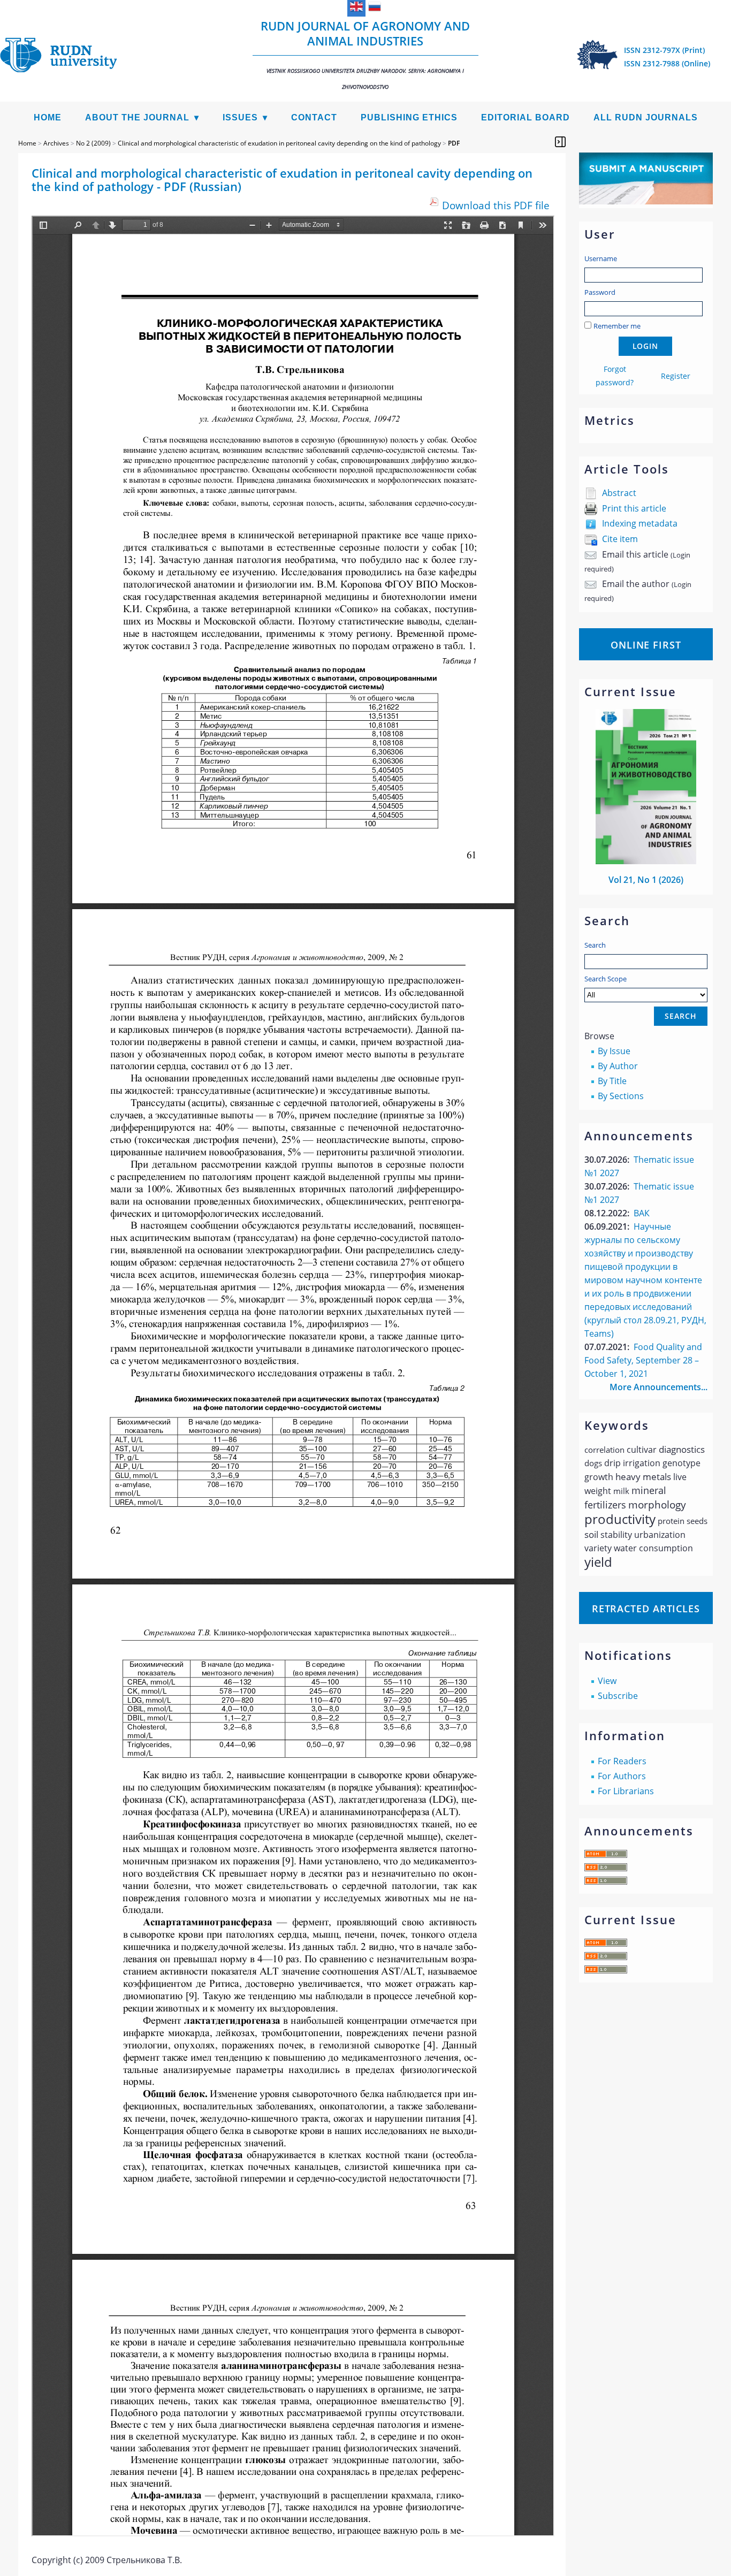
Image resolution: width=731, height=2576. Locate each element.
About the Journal (137, 117)
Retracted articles (646, 1609)
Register (676, 376)
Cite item (620, 539)
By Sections (621, 1096)
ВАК (642, 1213)
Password (600, 292)
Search (595, 945)
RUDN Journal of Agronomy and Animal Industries (365, 54)
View (607, 1681)
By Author (618, 1066)
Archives (56, 143)
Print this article (634, 508)
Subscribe (618, 1696)
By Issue (614, 1051)
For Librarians (626, 1791)
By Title (612, 1081)
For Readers (622, 1761)
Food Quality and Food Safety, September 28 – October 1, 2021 (643, 1360)
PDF (454, 143)
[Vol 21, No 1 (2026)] (646, 861)
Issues (240, 117)
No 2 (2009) (93, 143)
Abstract (619, 493)
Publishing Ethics (409, 117)
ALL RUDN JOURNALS (646, 117)
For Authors (622, 1776)
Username (601, 258)
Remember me (617, 326)
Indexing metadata (640, 523)
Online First (646, 645)
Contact (314, 117)
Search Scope (606, 979)
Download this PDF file (496, 205)
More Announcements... (658, 1387)
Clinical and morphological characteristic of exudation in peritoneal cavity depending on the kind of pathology (279, 143)
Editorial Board (526, 117)
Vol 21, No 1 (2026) (646, 880)
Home (48, 117)
